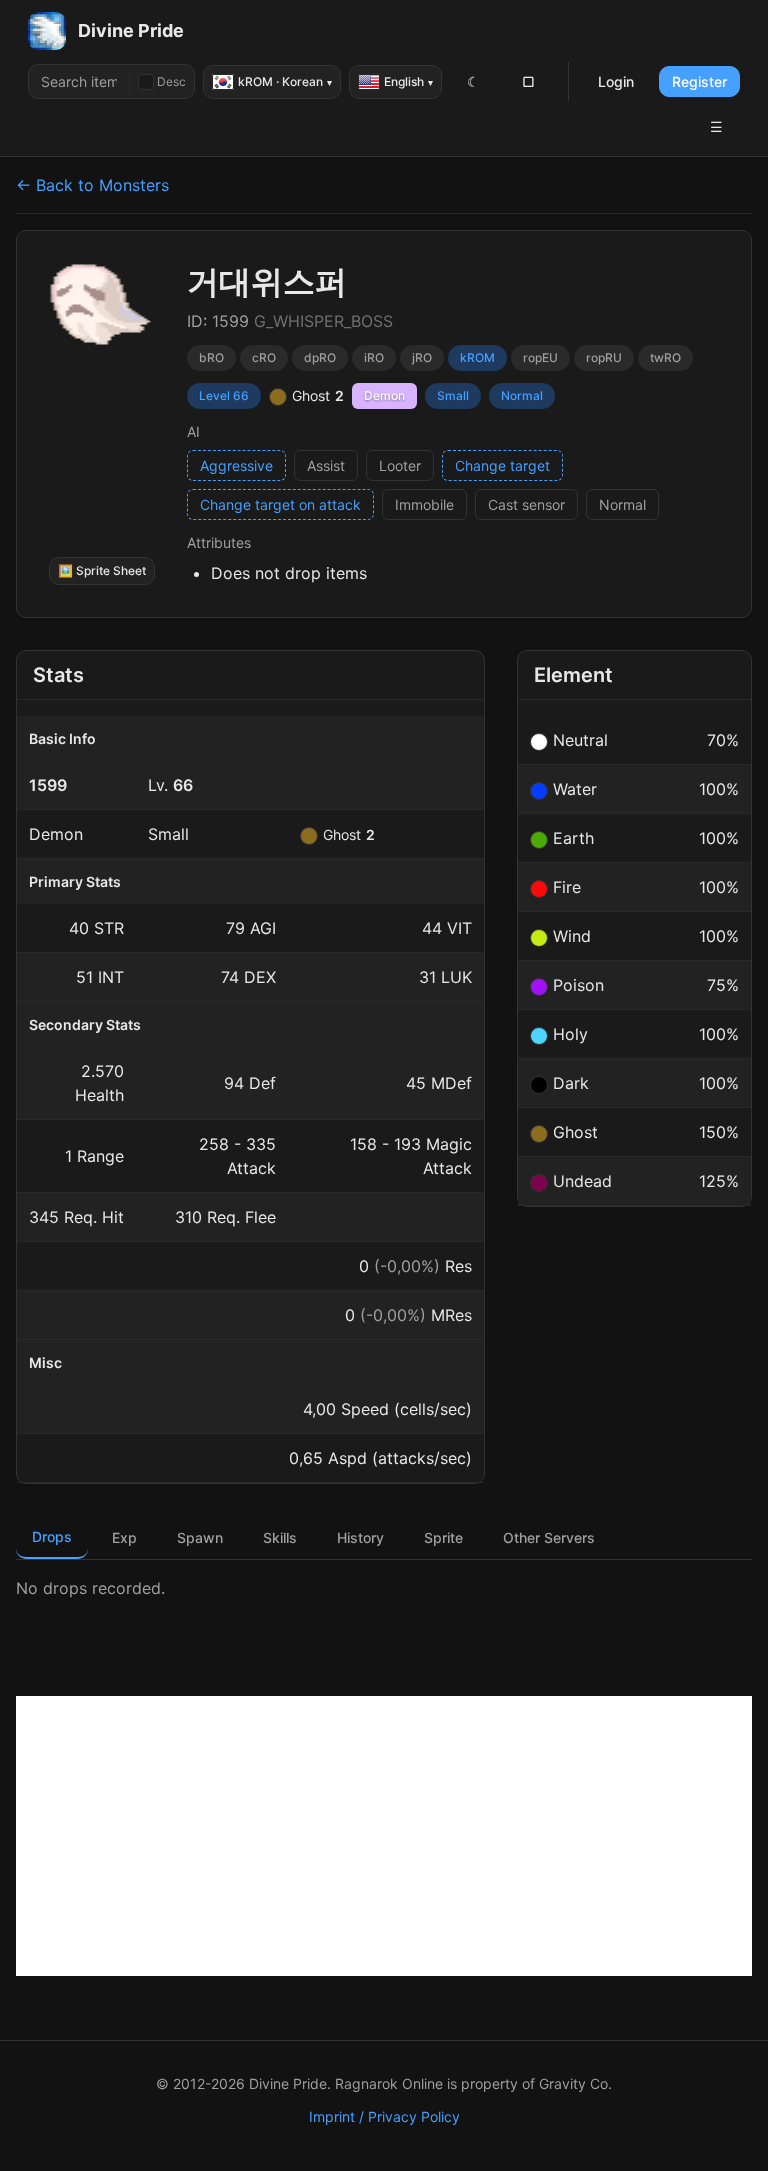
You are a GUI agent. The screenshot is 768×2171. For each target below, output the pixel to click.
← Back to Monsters (92, 185)
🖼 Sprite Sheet (102, 570)
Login (616, 81)
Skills (280, 1537)
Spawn (200, 1537)
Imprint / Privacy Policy (384, 2116)
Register (699, 81)
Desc (171, 81)
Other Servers (549, 1537)
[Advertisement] (384, 1836)
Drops (52, 1536)
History (360, 1537)
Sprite (443, 1537)
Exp (124, 1537)
